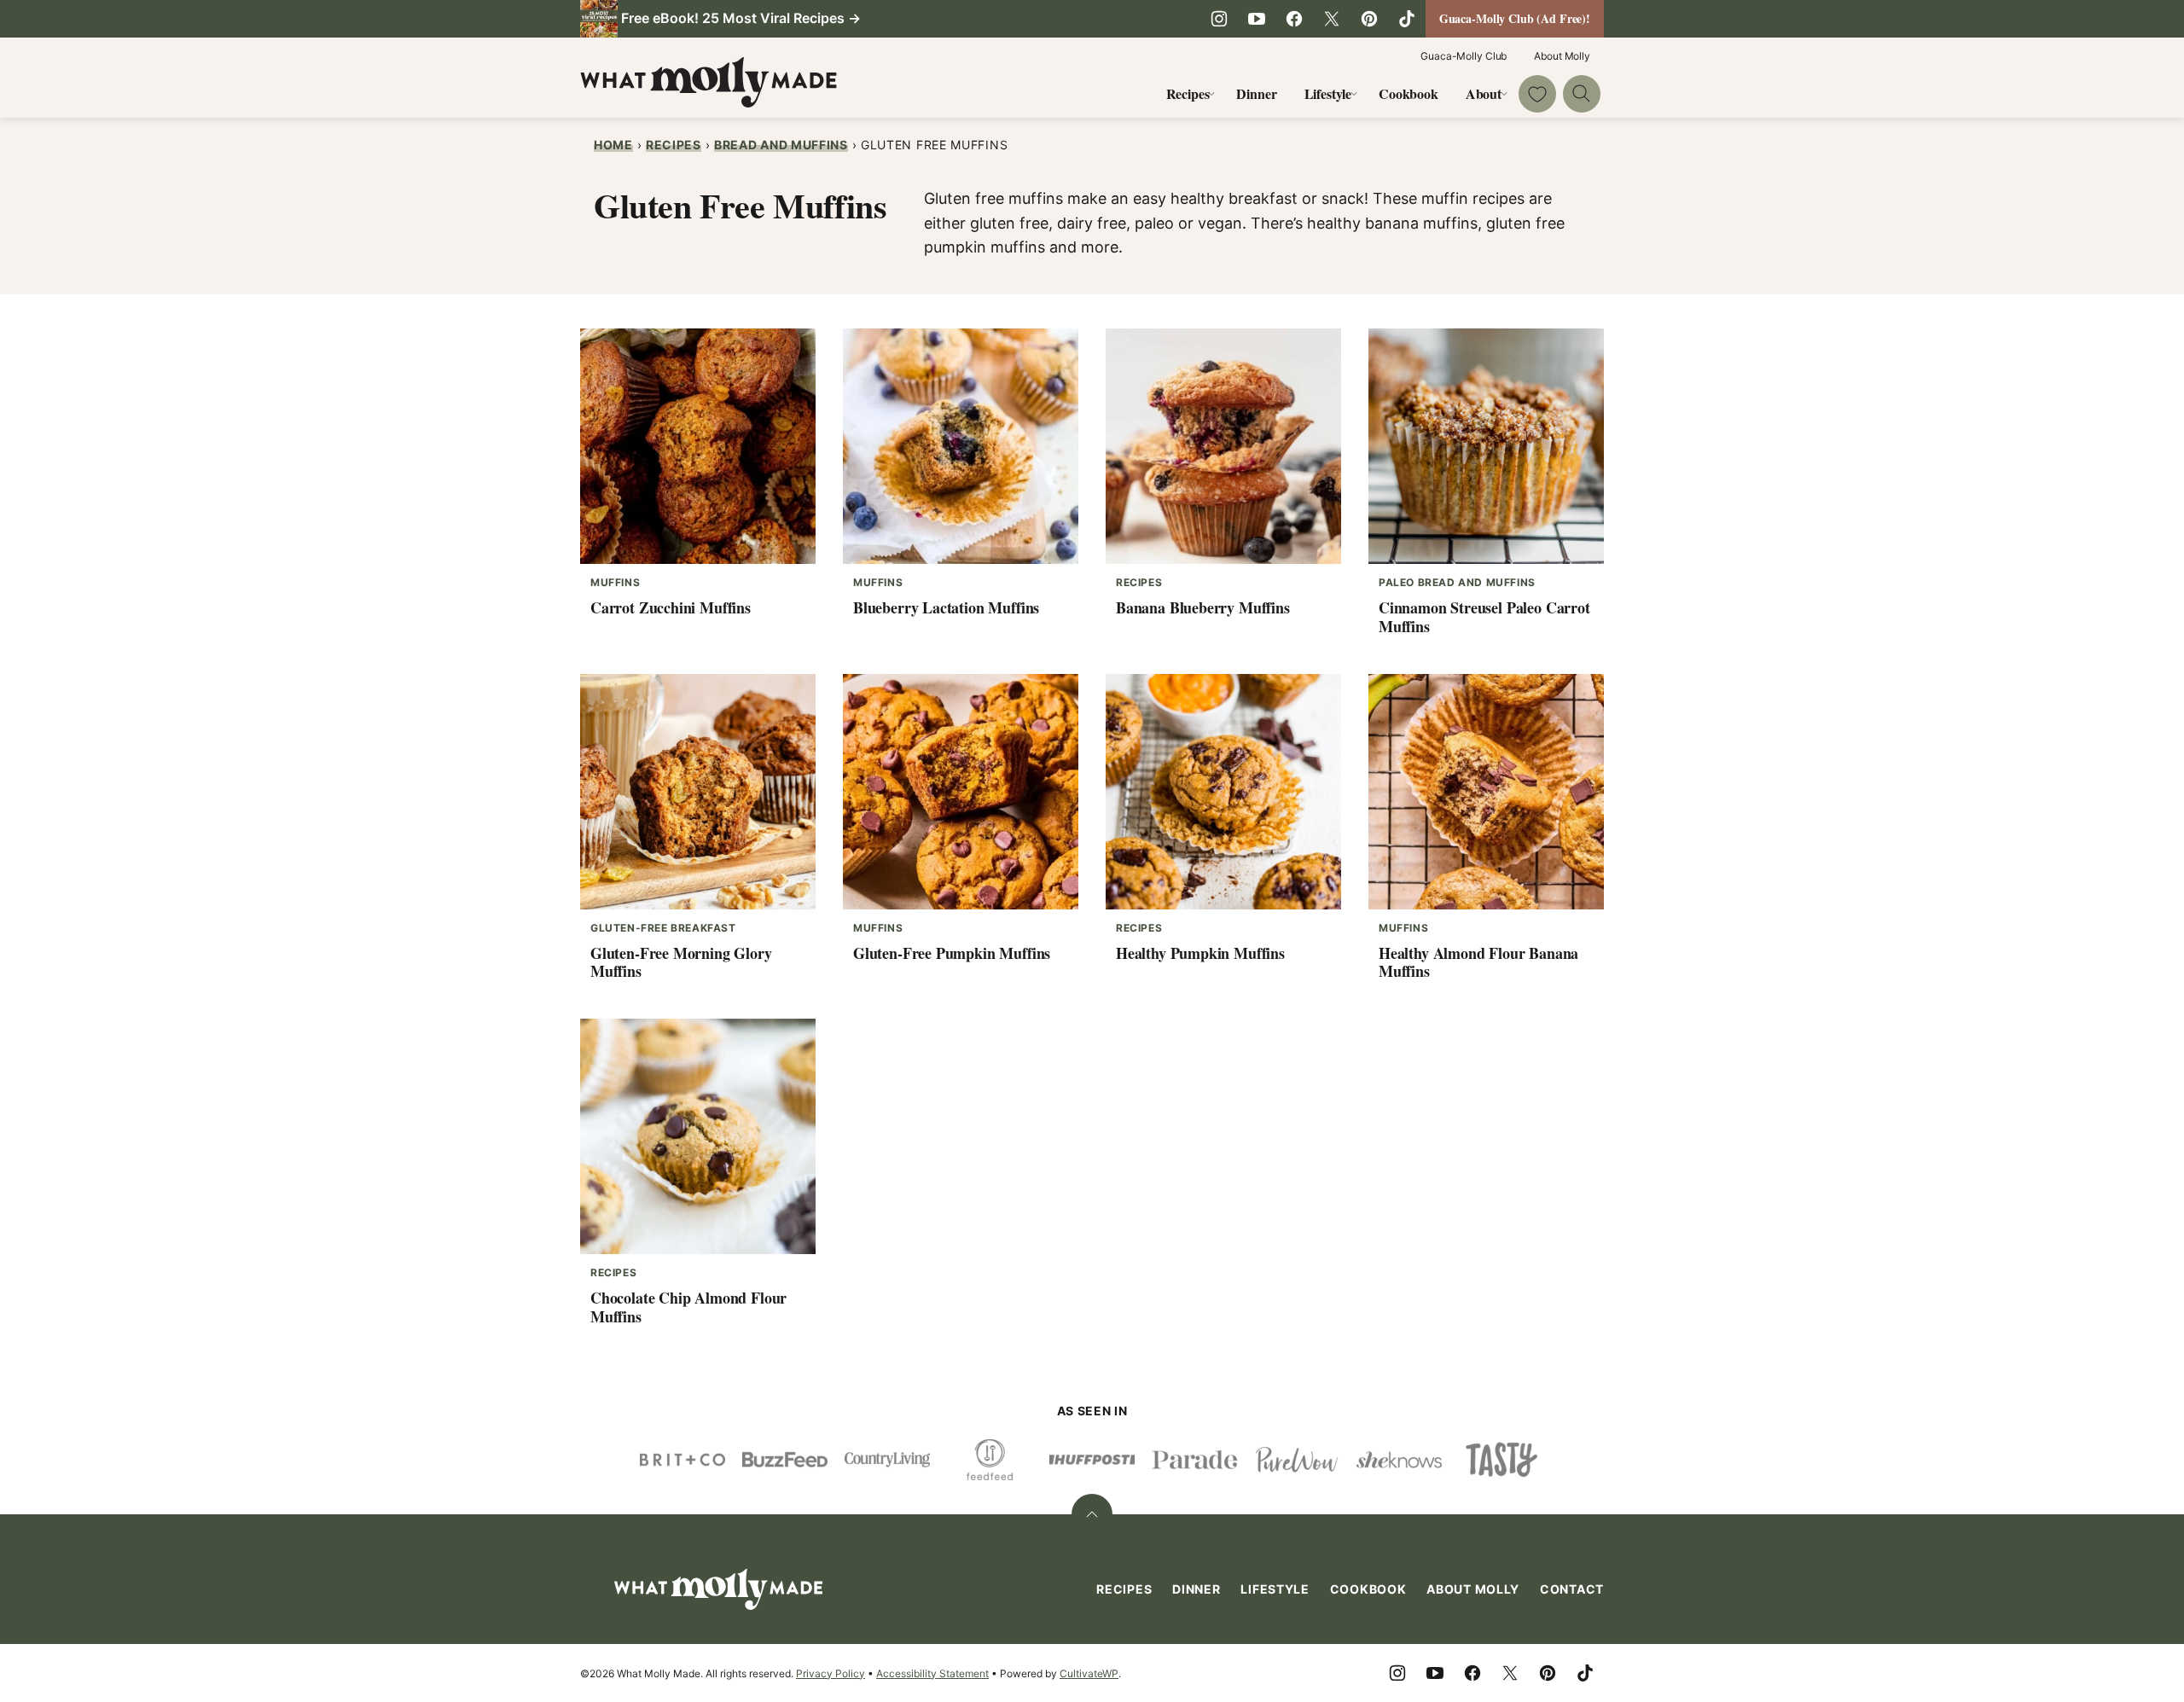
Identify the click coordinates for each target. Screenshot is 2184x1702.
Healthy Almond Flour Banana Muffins (1478, 962)
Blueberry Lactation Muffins (946, 607)
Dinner (1256, 93)
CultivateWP (1089, 1673)
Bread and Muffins (781, 145)
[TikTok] (1407, 19)
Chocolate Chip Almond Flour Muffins (688, 1307)
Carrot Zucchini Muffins (671, 607)
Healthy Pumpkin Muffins (1200, 953)
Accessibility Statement (932, 1673)
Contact (1572, 1589)
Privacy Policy (831, 1673)
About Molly (1562, 56)
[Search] (1582, 94)
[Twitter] (1332, 19)
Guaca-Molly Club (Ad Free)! (1515, 18)
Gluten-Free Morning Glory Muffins (681, 962)
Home (613, 145)
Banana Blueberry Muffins (1203, 607)
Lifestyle (1328, 93)
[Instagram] (1219, 19)
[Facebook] (1294, 19)
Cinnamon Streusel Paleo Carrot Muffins (1484, 617)
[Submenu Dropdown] (1211, 94)
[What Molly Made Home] (709, 82)
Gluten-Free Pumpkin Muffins (952, 953)
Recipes (1188, 93)
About (1484, 93)
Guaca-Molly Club (1464, 56)
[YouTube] (1257, 19)
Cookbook (1409, 93)
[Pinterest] (1369, 19)
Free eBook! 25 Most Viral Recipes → (741, 18)
